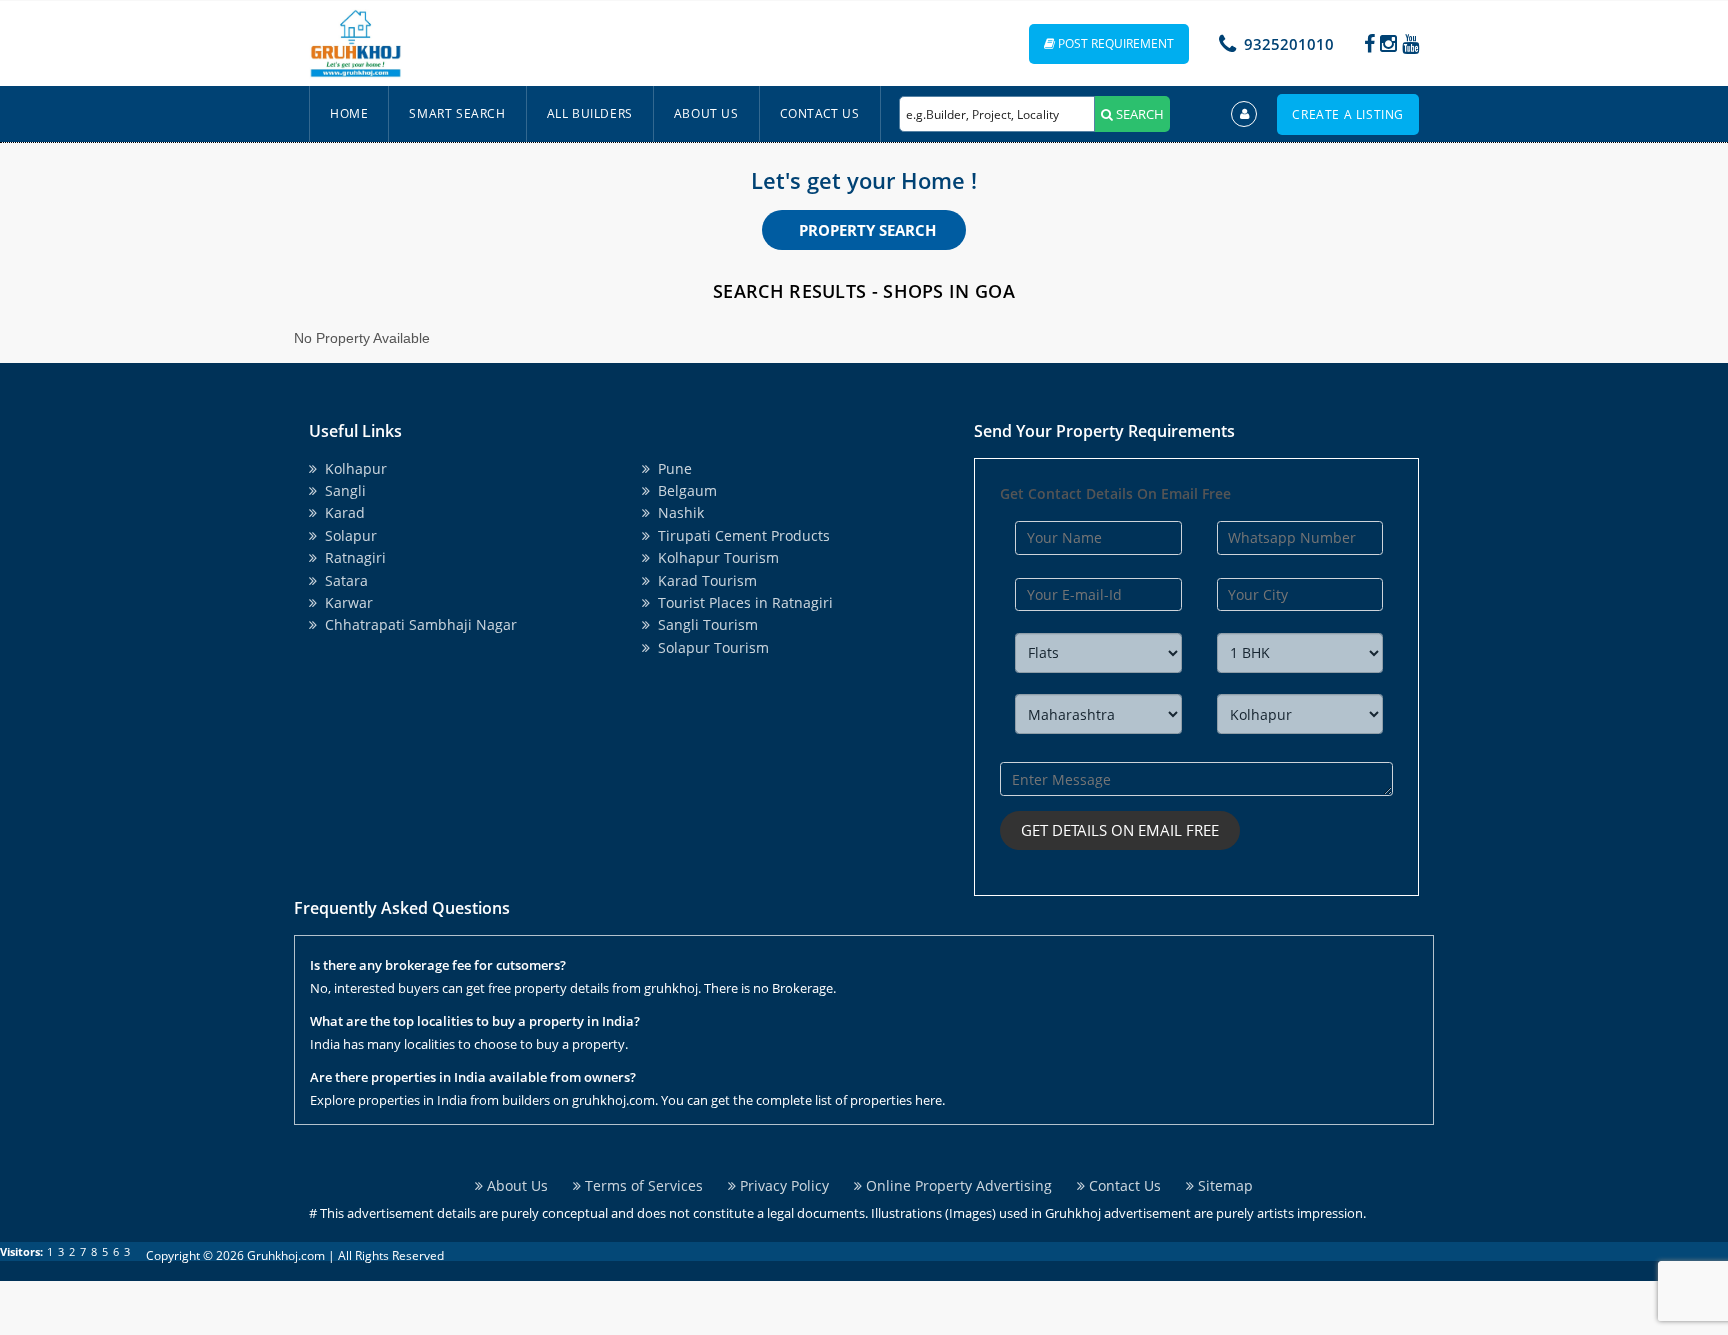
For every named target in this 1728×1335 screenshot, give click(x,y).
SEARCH (1138, 114)
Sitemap (1223, 1185)
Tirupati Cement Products (740, 535)
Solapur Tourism (709, 647)
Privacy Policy (782, 1185)
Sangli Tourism (704, 624)
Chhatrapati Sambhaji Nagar (417, 624)
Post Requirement (1114, 43)
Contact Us (820, 113)
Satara (342, 580)
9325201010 (1289, 44)
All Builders (590, 113)
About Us (706, 113)
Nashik (677, 512)
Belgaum (683, 490)
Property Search (867, 230)
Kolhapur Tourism (714, 557)
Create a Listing (1348, 114)
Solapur (347, 535)
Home (349, 113)
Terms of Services (642, 1185)
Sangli (341, 490)
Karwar (345, 602)
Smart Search (457, 113)
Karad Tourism (703, 580)
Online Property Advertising (957, 1185)
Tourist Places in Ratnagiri (741, 602)
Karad (341, 512)
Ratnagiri (351, 557)
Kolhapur (352, 468)
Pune (671, 468)
